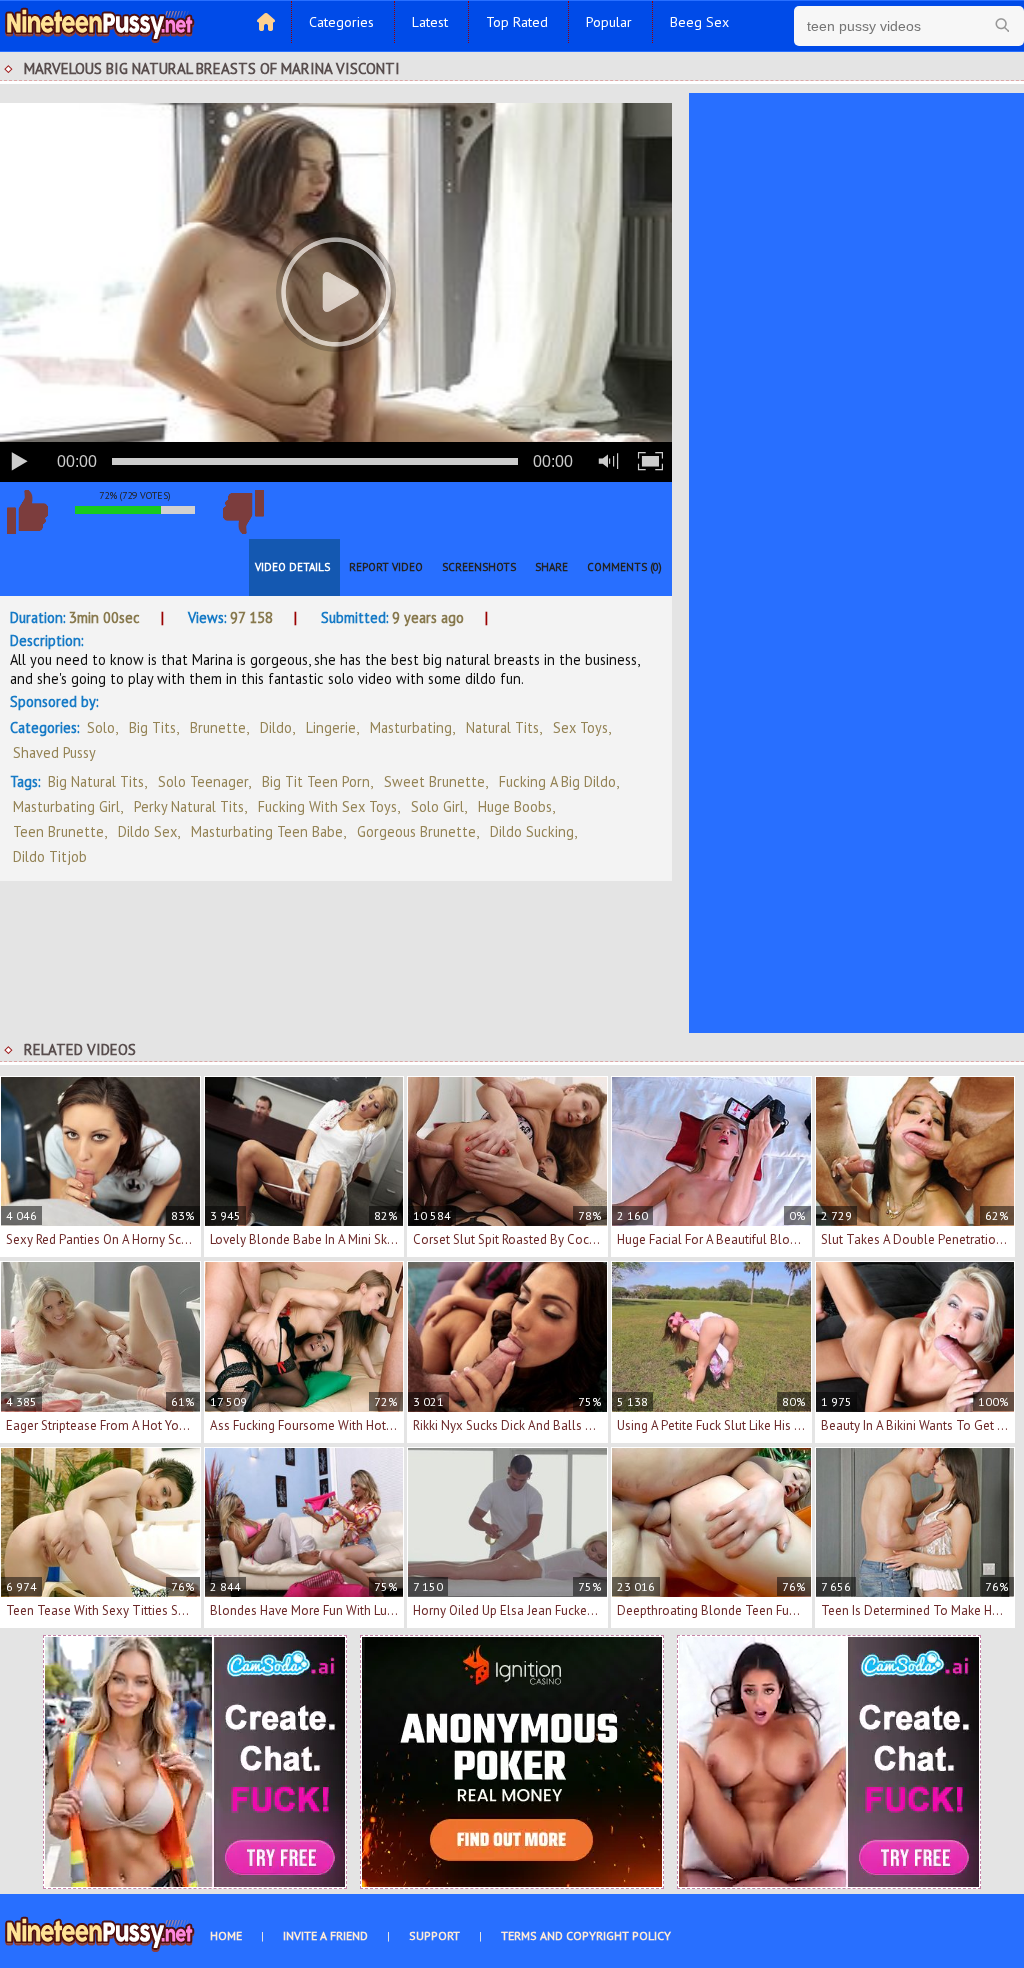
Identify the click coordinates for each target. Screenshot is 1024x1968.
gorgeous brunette (416, 831)
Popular (609, 22)
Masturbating (411, 727)
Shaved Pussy (54, 752)
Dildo (276, 727)
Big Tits (152, 727)
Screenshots (479, 567)
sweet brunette (434, 781)
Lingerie (331, 727)
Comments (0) (624, 567)
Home (226, 1935)
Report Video (386, 567)
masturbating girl (66, 806)
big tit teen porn (316, 781)
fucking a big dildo (557, 781)
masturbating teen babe (267, 831)
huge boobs (515, 806)
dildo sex (147, 831)
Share (551, 567)
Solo (101, 727)
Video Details (292, 567)
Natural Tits (502, 727)
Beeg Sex (699, 22)
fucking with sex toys (327, 806)
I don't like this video (243, 512)
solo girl (437, 806)
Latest (430, 22)
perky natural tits (189, 806)
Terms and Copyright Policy (586, 1935)
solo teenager (203, 781)
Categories (341, 22)
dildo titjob (50, 856)
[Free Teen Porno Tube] (100, 23)
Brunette (218, 727)
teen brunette (58, 831)
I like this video (27, 512)
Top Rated (517, 22)
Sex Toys (580, 727)
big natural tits (96, 781)
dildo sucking (532, 831)
